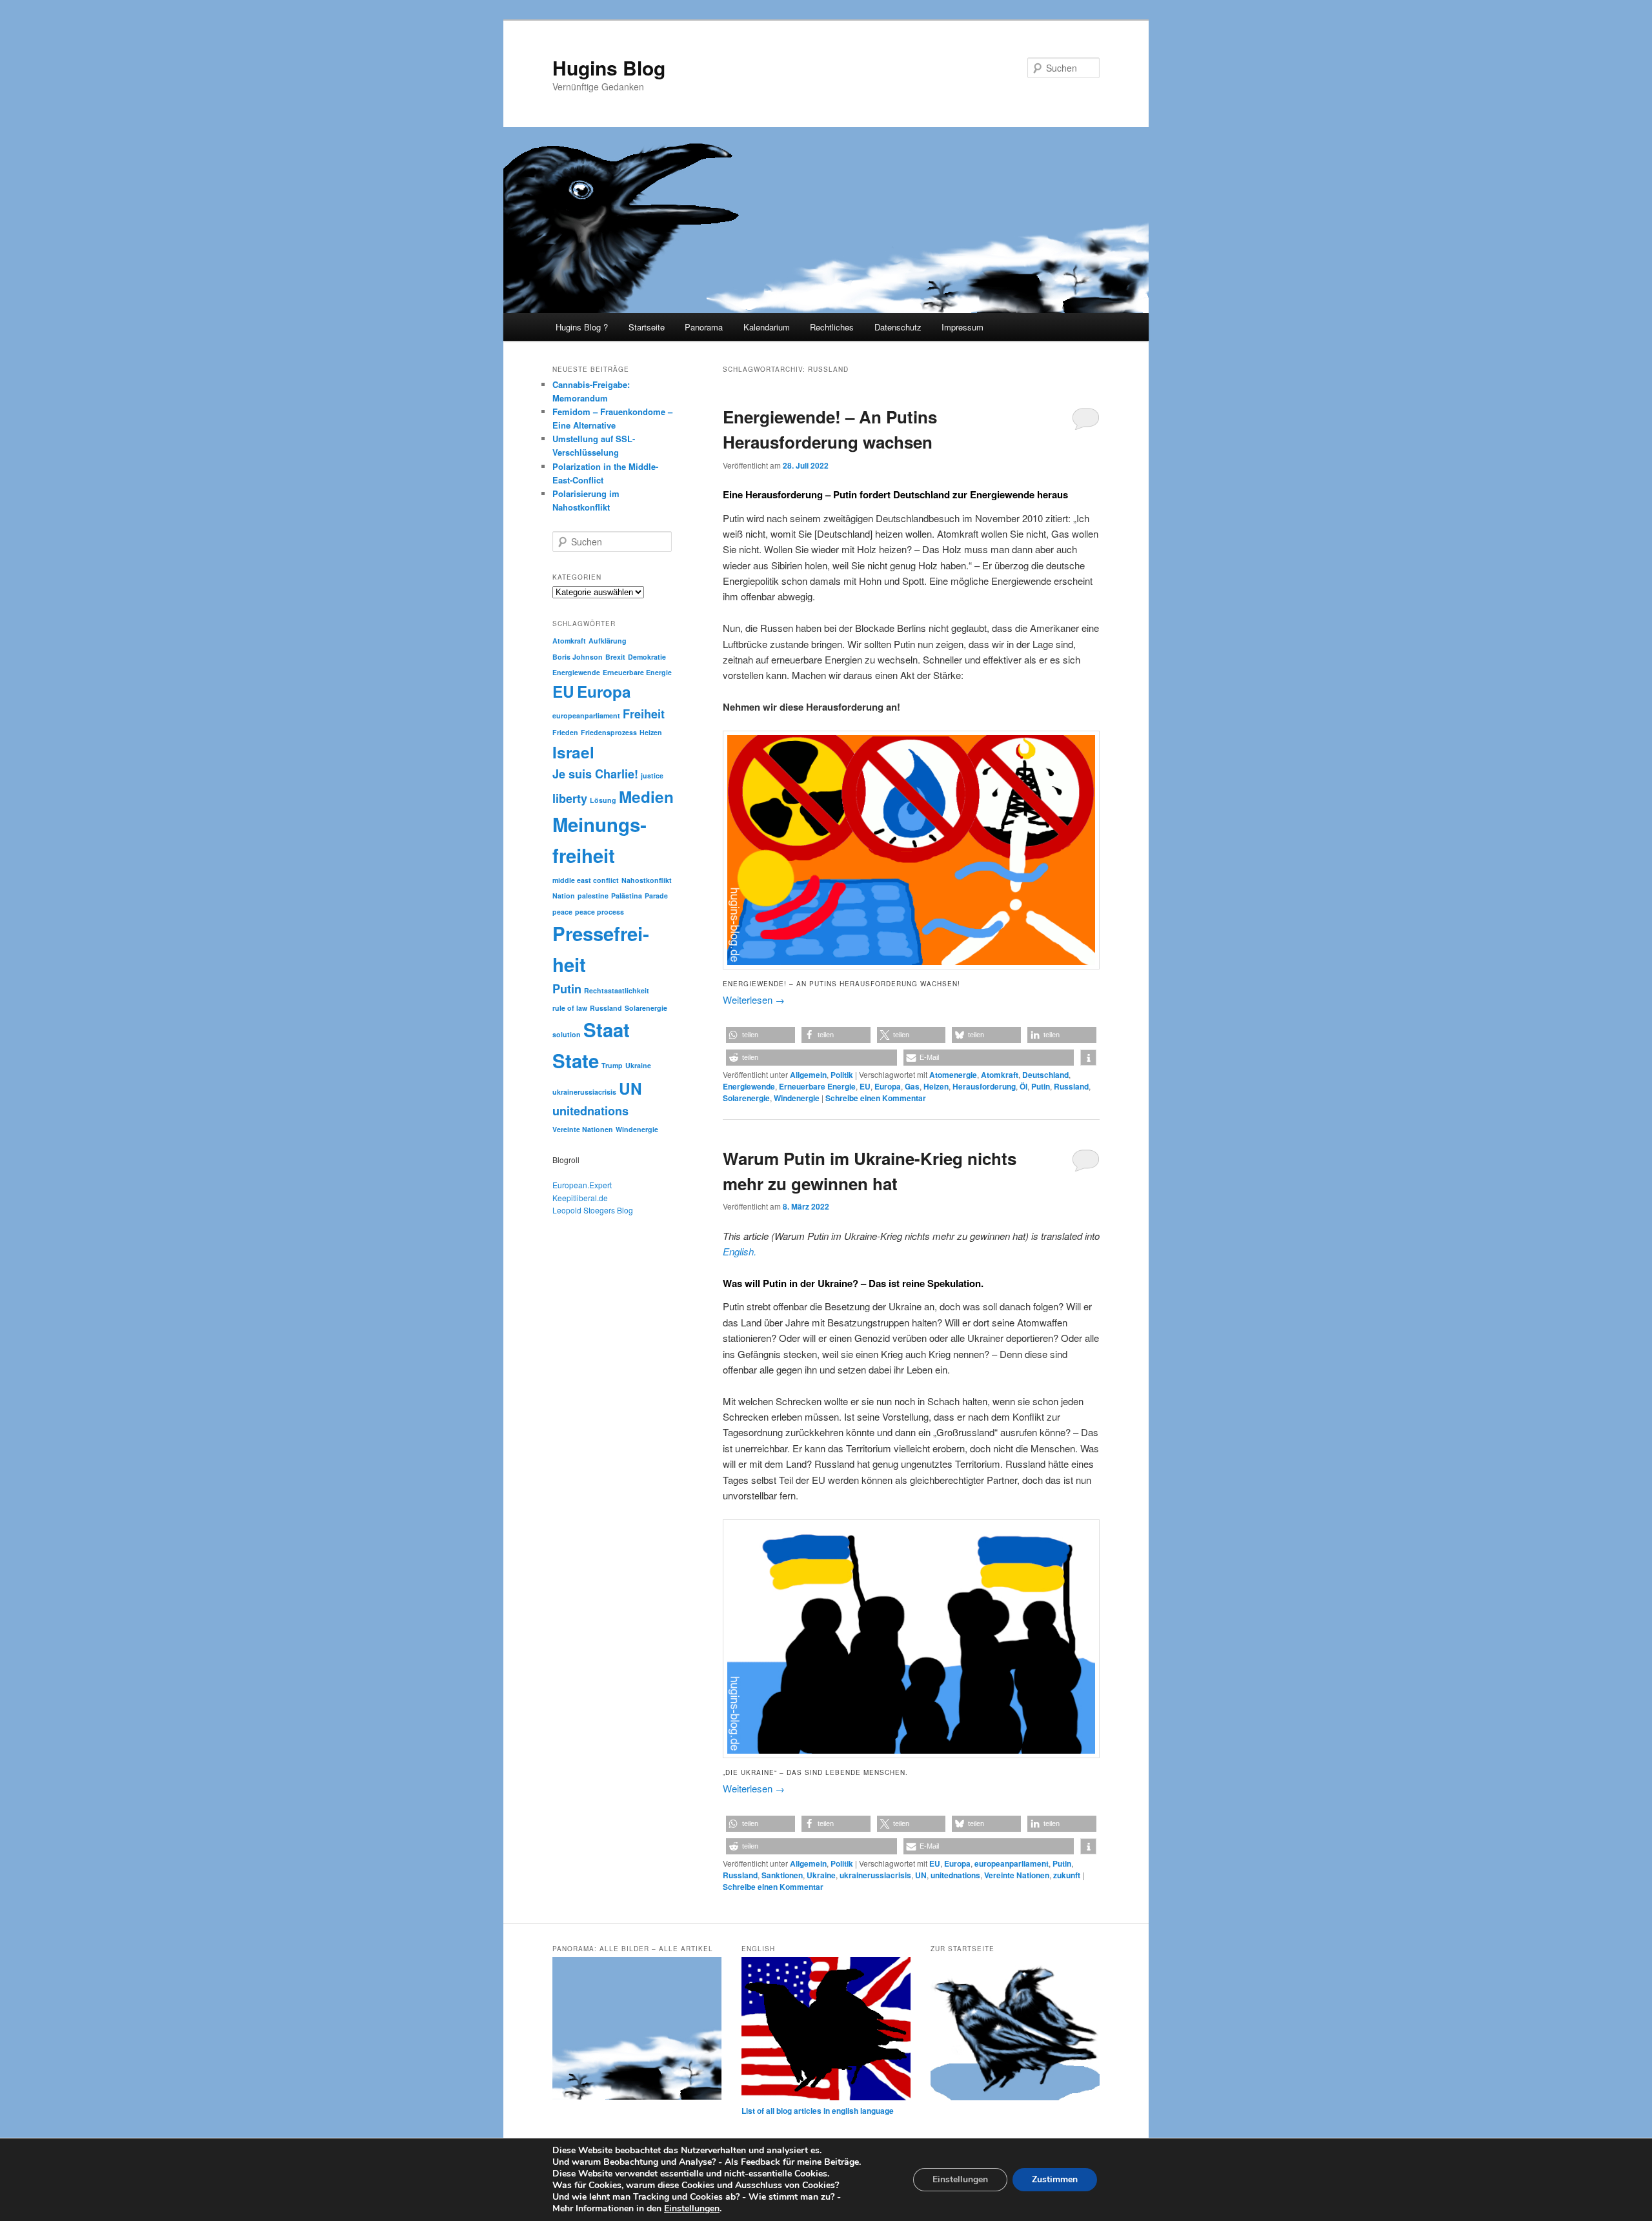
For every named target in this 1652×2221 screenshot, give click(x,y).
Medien (646, 796)
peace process (599, 912)
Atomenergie (953, 1075)
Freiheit (644, 714)
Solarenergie (746, 1098)
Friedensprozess (609, 732)
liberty (570, 798)
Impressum (962, 327)
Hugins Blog (609, 67)
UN (921, 1875)
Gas (912, 1086)
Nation (564, 896)
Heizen (936, 1086)
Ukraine (821, 1875)
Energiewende (749, 1086)
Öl (1023, 1086)
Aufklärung (608, 641)
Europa (888, 1086)
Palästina (627, 896)
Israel (573, 752)
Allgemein (808, 1075)
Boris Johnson (578, 657)
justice (652, 776)
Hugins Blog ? (582, 327)
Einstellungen (692, 2209)
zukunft (1067, 1875)
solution (567, 1034)
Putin (1041, 1086)
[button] (761, 1035)
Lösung (603, 800)
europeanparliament (1012, 1863)
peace (562, 912)
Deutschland (1045, 1075)
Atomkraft (1000, 1075)
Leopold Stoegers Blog (593, 1210)
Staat (607, 1029)
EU (865, 1086)
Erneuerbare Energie (817, 1086)
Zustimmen (1055, 2179)
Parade (656, 896)
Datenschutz (898, 327)
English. (740, 1251)
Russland (1071, 1086)
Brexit (615, 657)
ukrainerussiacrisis (875, 1875)
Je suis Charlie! (595, 774)
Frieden (565, 732)
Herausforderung (984, 1086)
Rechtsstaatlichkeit (617, 990)
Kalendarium (767, 327)
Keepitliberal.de (580, 1198)
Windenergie (797, 1098)
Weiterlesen (754, 999)
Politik (842, 1075)
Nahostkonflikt (647, 880)
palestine (593, 896)
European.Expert (582, 1185)
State (576, 1060)
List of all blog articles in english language (818, 2111)
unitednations (955, 1875)
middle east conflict (586, 880)
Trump (612, 1065)
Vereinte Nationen (1017, 1875)
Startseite (647, 327)
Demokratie (647, 657)
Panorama (704, 327)
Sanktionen (782, 1875)
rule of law (570, 1008)
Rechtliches (832, 327)
